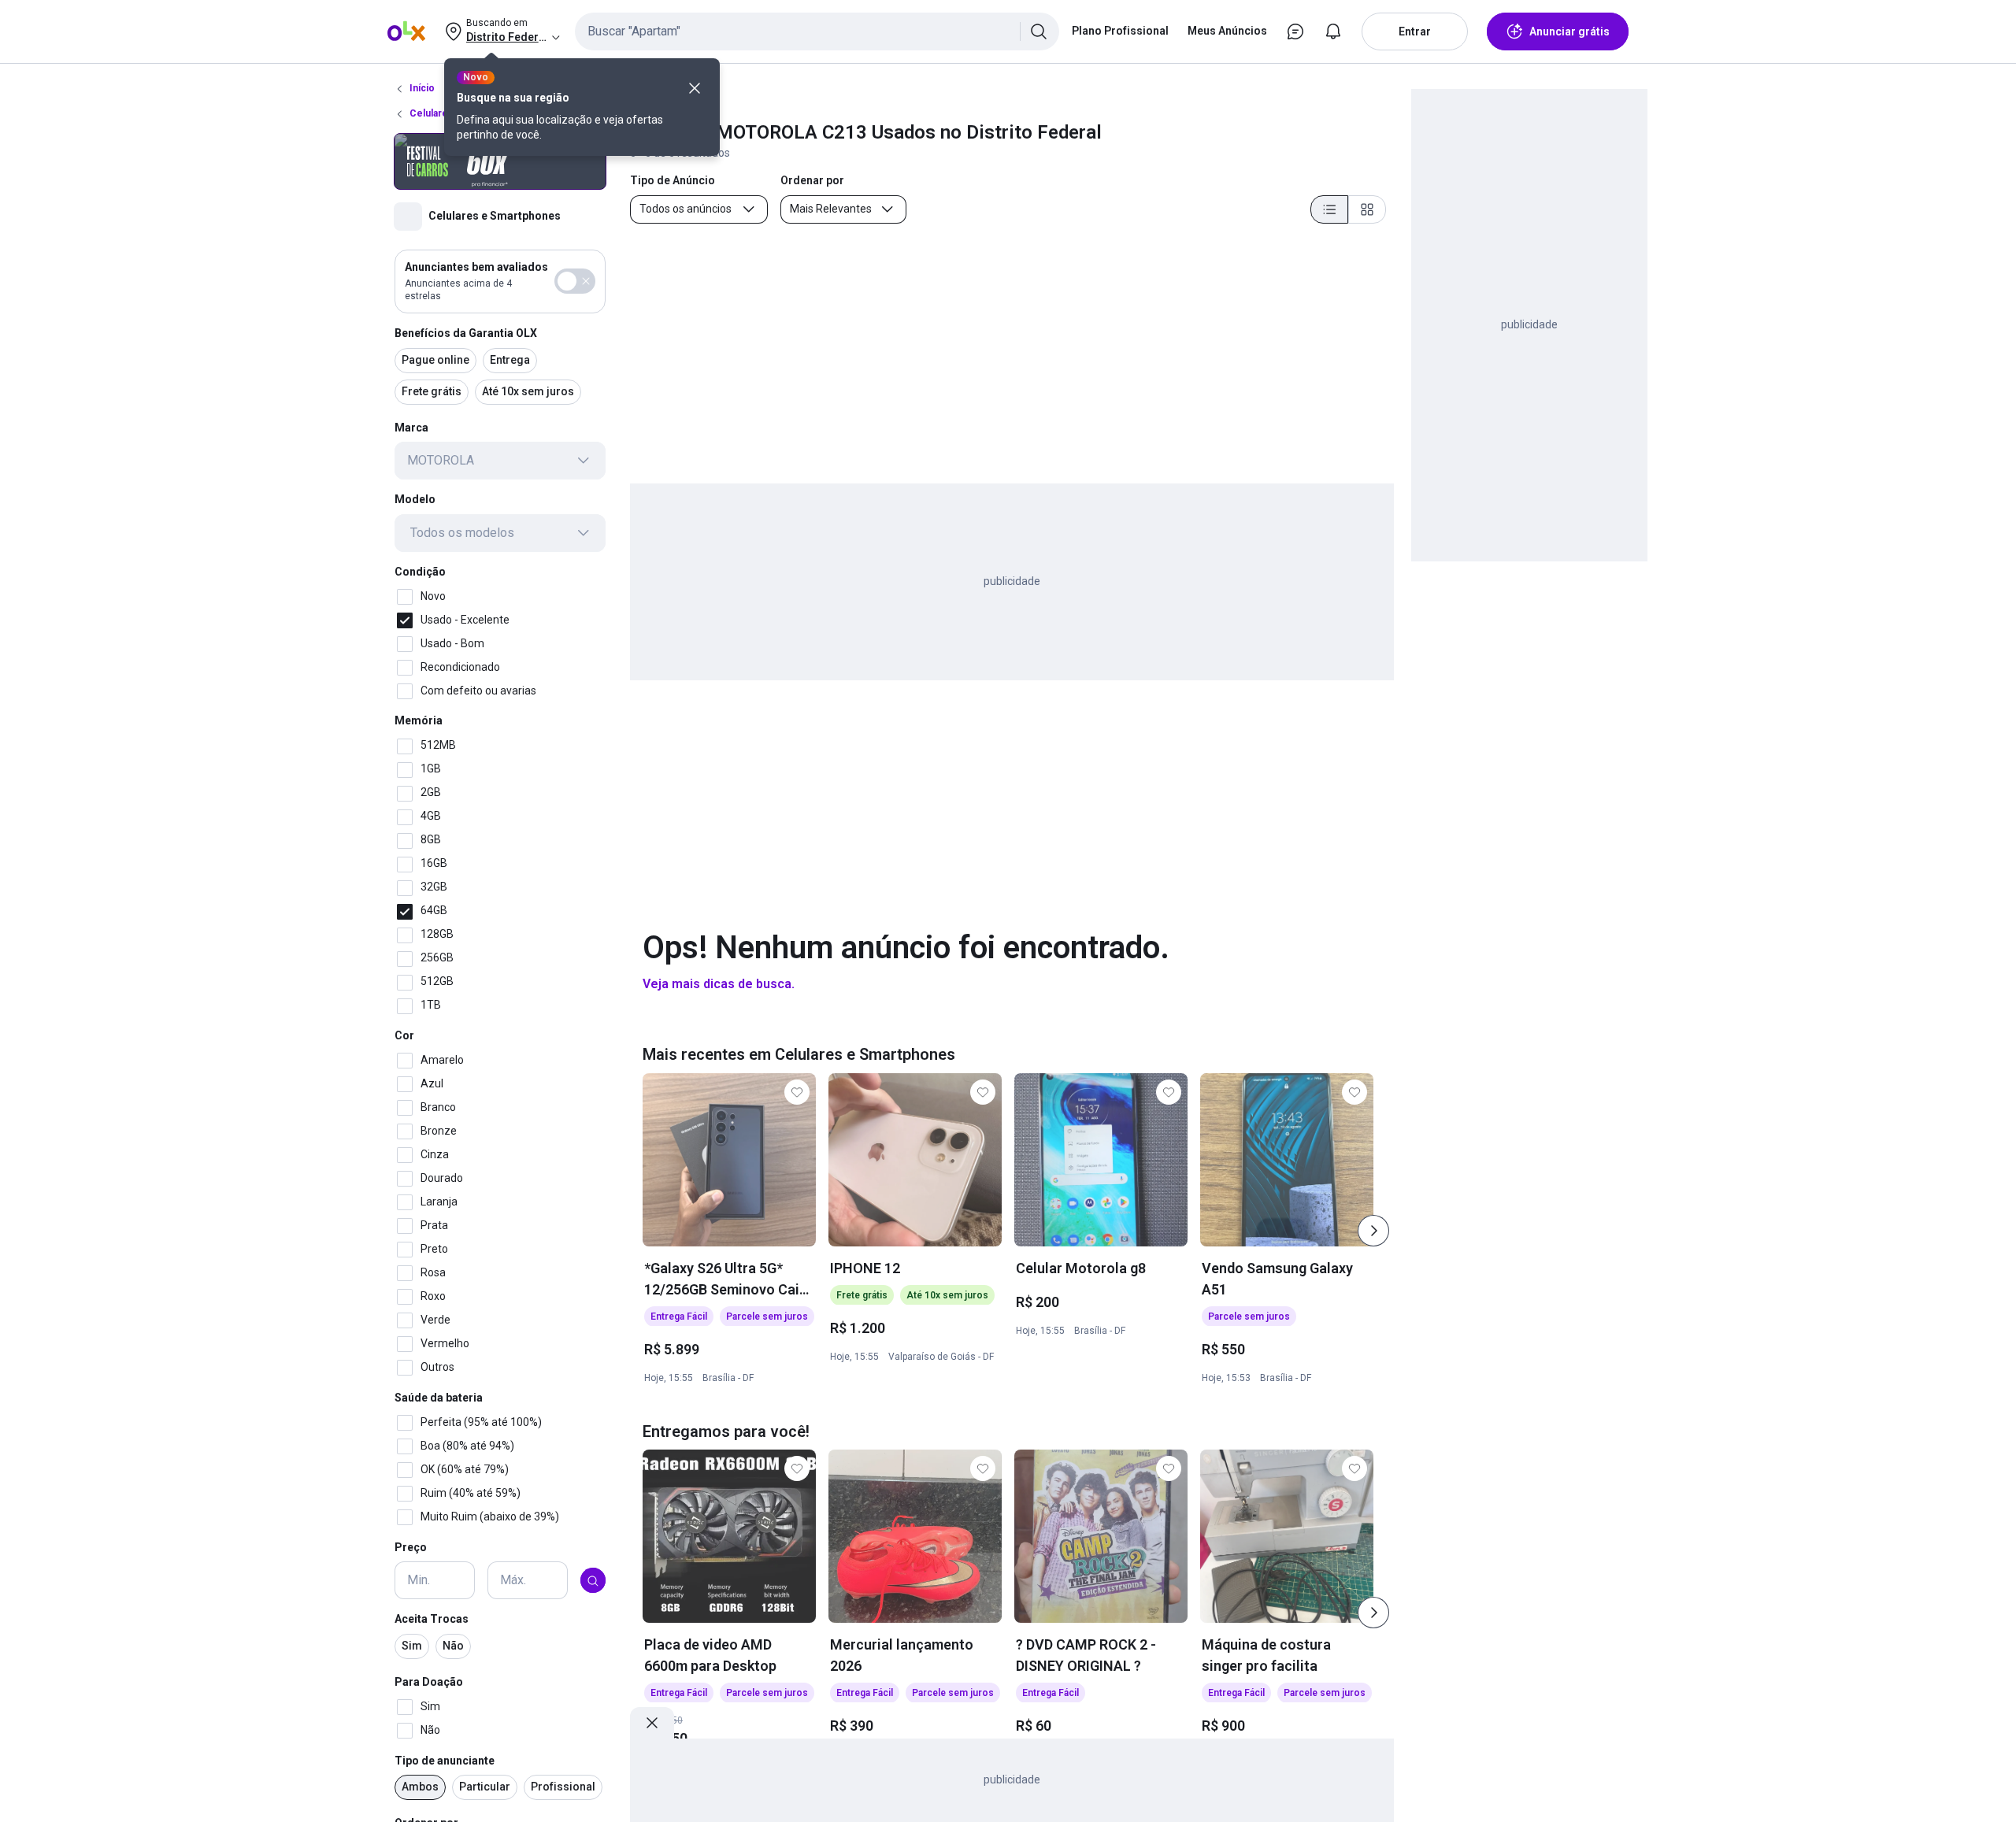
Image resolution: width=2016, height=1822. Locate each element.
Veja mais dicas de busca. (719, 984)
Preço (411, 1547)
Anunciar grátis (1569, 31)
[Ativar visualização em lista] (1329, 209)
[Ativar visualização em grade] (1367, 209)
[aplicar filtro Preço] (593, 1581)
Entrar (1415, 31)
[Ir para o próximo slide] (1373, 1231)
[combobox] (817, 31)
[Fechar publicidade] (652, 1723)
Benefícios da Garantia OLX (466, 333)
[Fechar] (695, 88)
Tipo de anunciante (445, 1761)
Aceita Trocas (432, 1620)
